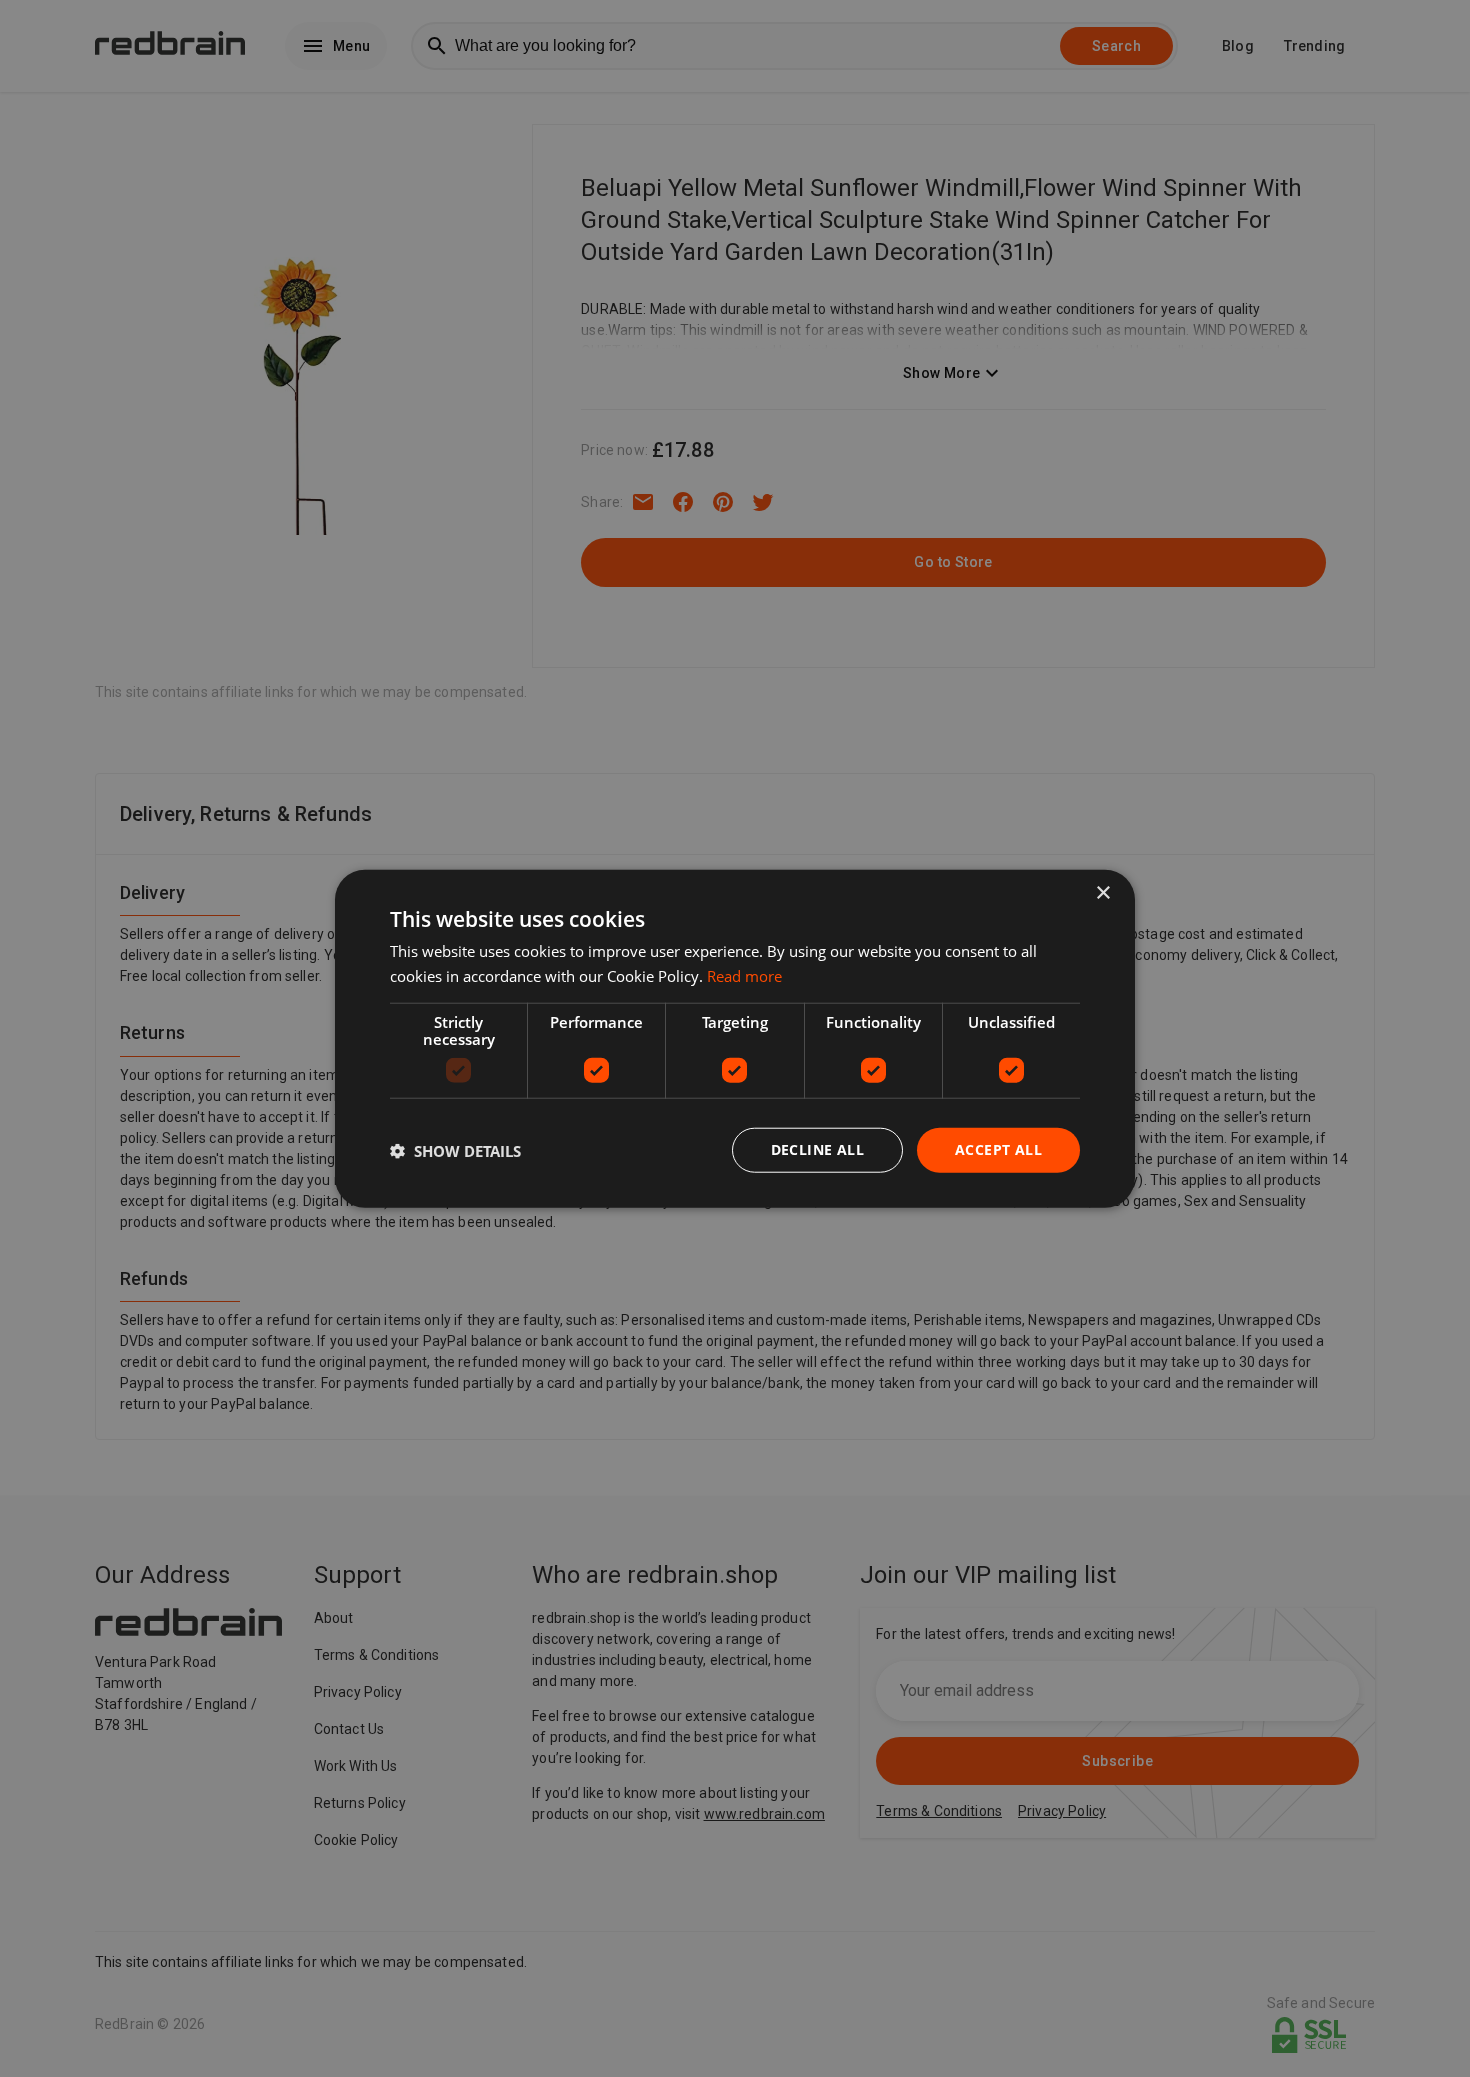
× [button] (1102, 892)
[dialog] (735, 1038)
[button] (455, 1150)
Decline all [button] (817, 1149)
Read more (744, 975)
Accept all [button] (998, 1149)
